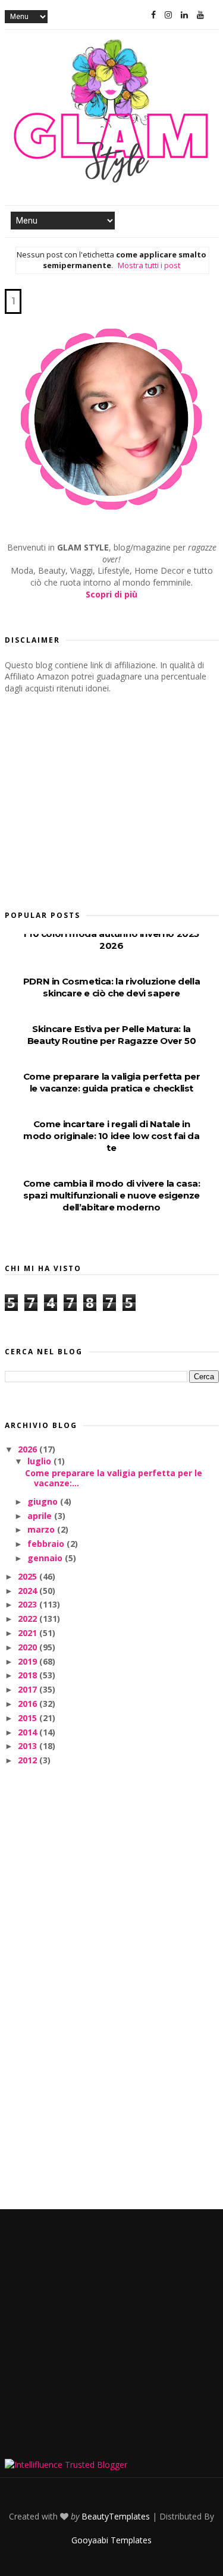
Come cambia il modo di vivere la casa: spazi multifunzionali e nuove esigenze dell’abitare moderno (112, 1195)
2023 (29, 1604)
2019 (29, 1661)
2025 (29, 1576)
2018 (29, 1675)
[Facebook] (153, 15)
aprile (41, 1516)
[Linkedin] (184, 15)
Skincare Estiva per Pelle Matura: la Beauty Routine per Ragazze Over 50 (111, 1035)
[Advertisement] (94, 798)
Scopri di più (111, 594)
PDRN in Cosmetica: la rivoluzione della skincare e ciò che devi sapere (111, 987)
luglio (40, 1461)
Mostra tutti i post (149, 265)
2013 (29, 1746)
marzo (42, 1529)
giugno (44, 1501)
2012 (29, 1760)
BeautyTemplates (116, 2516)
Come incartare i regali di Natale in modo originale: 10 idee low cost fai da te (111, 1136)
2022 (29, 1619)
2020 (29, 1647)
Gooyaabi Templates (111, 2540)
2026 (29, 1449)
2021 (29, 1633)
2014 (29, 1732)
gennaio (46, 1558)
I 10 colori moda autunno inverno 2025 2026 (111, 940)
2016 (29, 1704)
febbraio (47, 1544)
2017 (29, 1689)
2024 (29, 1591)
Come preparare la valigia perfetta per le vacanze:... (114, 1478)
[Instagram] (168, 15)
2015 (29, 1718)
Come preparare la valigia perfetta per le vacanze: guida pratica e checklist (112, 1082)
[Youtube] (200, 15)
